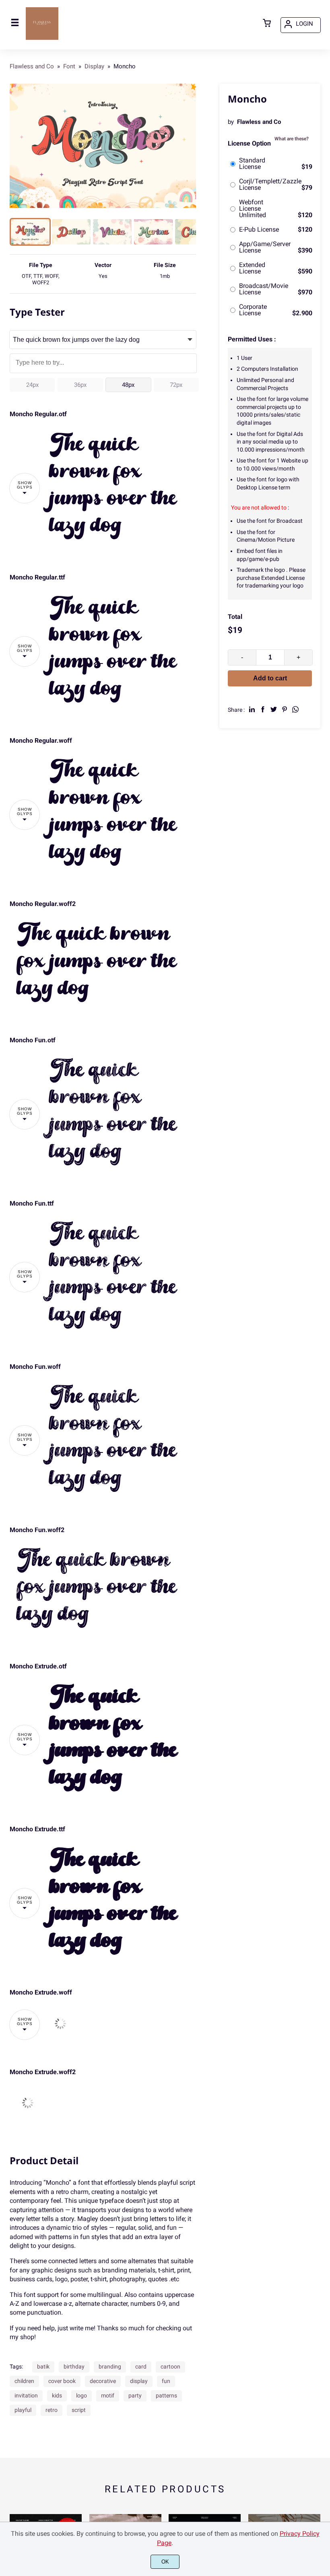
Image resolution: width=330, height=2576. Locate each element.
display (139, 2381)
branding (110, 2366)
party (135, 2395)
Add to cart (270, 678)
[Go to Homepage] (42, 39)
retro (52, 2410)
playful (23, 2410)
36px (80, 385)
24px (32, 385)
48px (128, 385)
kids (57, 2395)
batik (43, 2366)
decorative (103, 2381)
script (79, 2410)
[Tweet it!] (274, 709)
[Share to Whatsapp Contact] (295, 709)
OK (165, 2562)
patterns (166, 2395)
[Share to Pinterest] (285, 709)
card (141, 2366)
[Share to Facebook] (263, 709)
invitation (26, 2395)
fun (166, 2381)
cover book (62, 2381)
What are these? (292, 139)
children (24, 2381)
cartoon (170, 2366)
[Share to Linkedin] (252, 709)
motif (108, 2395)
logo (81, 2395)
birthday (74, 2366)
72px (176, 385)
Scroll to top (323, 2221)
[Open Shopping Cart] (267, 24)
